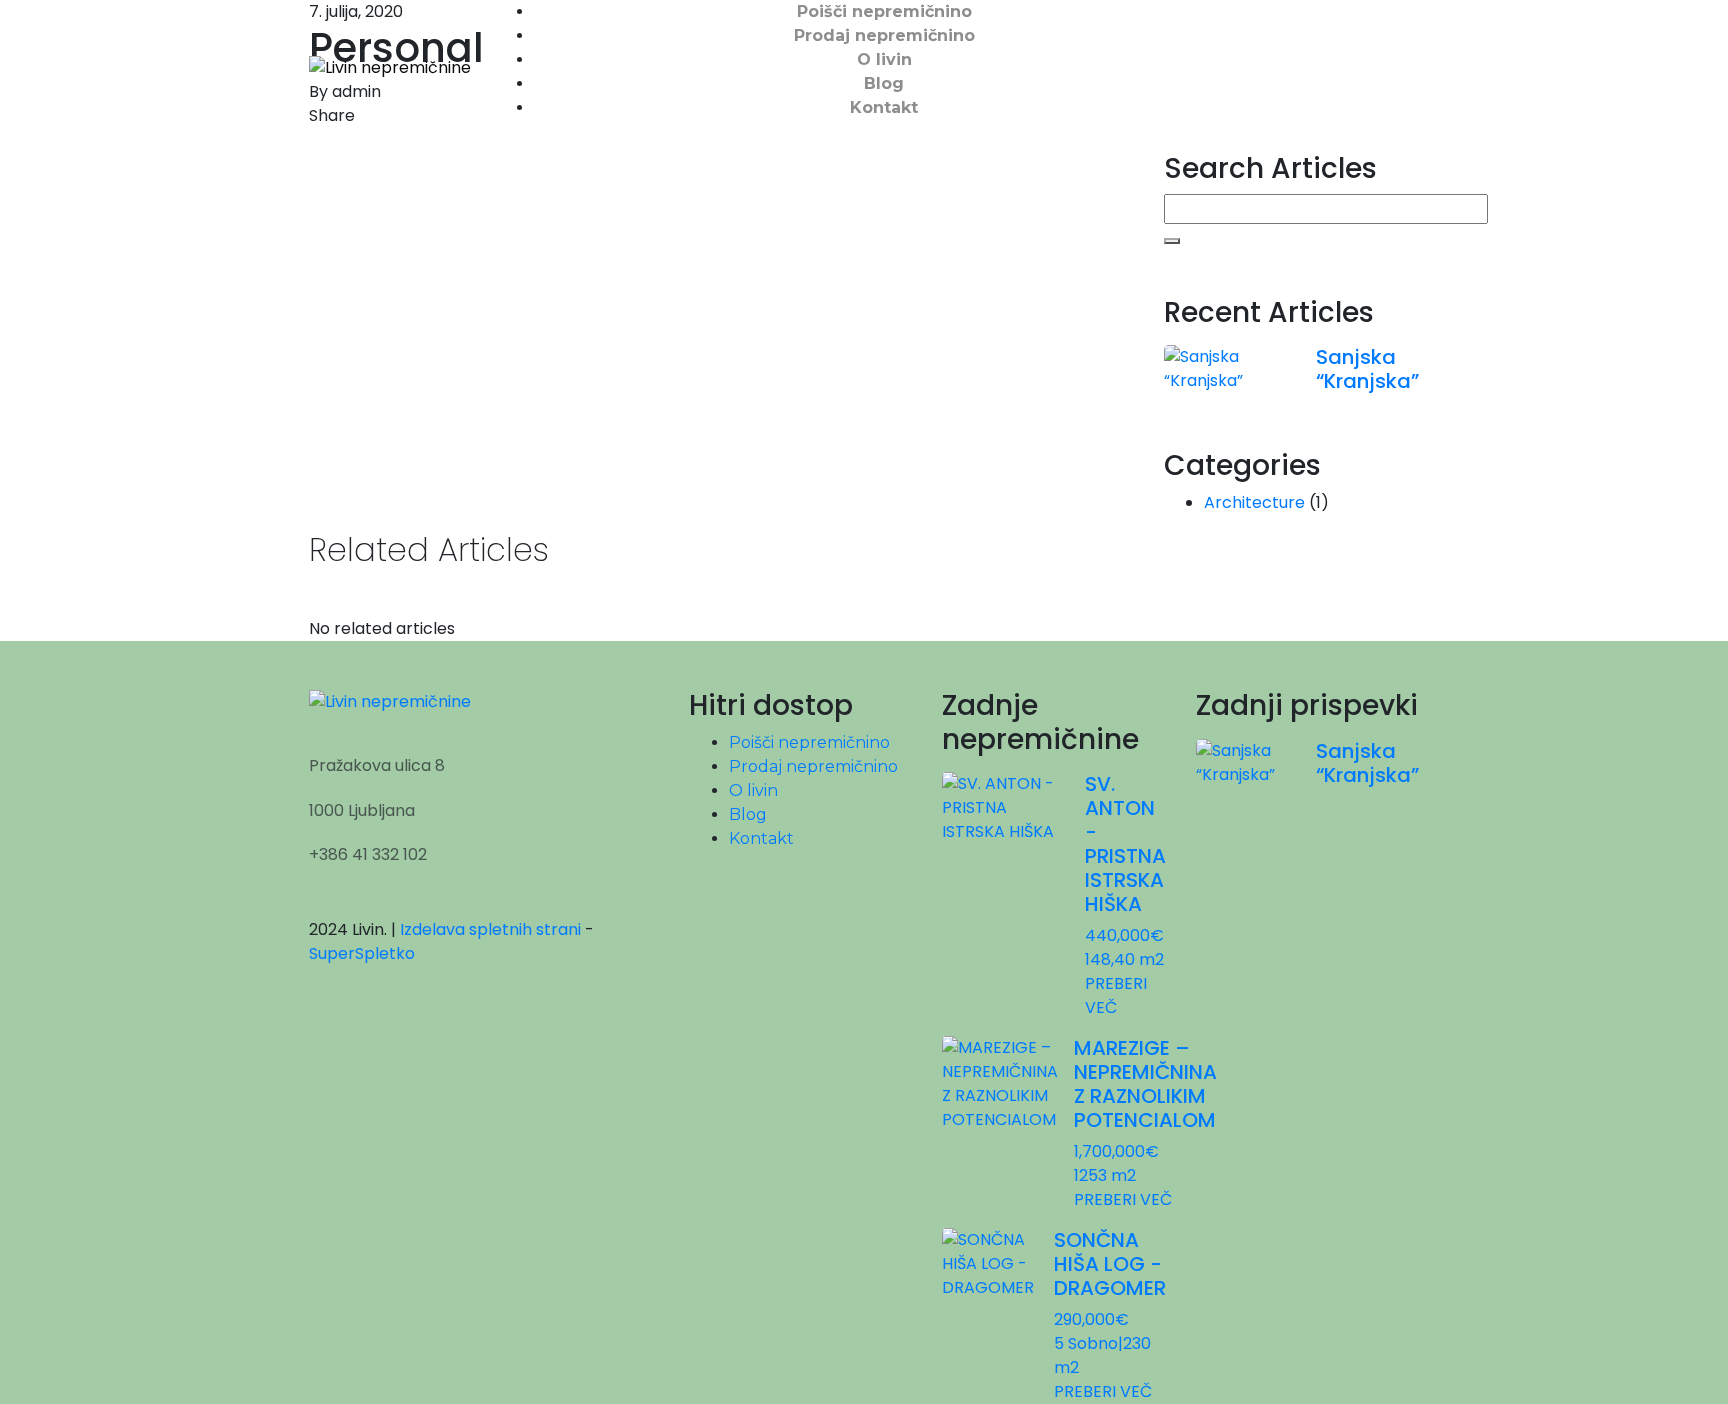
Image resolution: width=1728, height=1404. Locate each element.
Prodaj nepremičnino (884, 35)
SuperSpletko (362, 953)
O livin (884, 59)
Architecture (1254, 502)
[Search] (1172, 241)
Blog (884, 83)
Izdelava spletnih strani (490, 929)
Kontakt (884, 107)
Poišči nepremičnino (884, 11)
